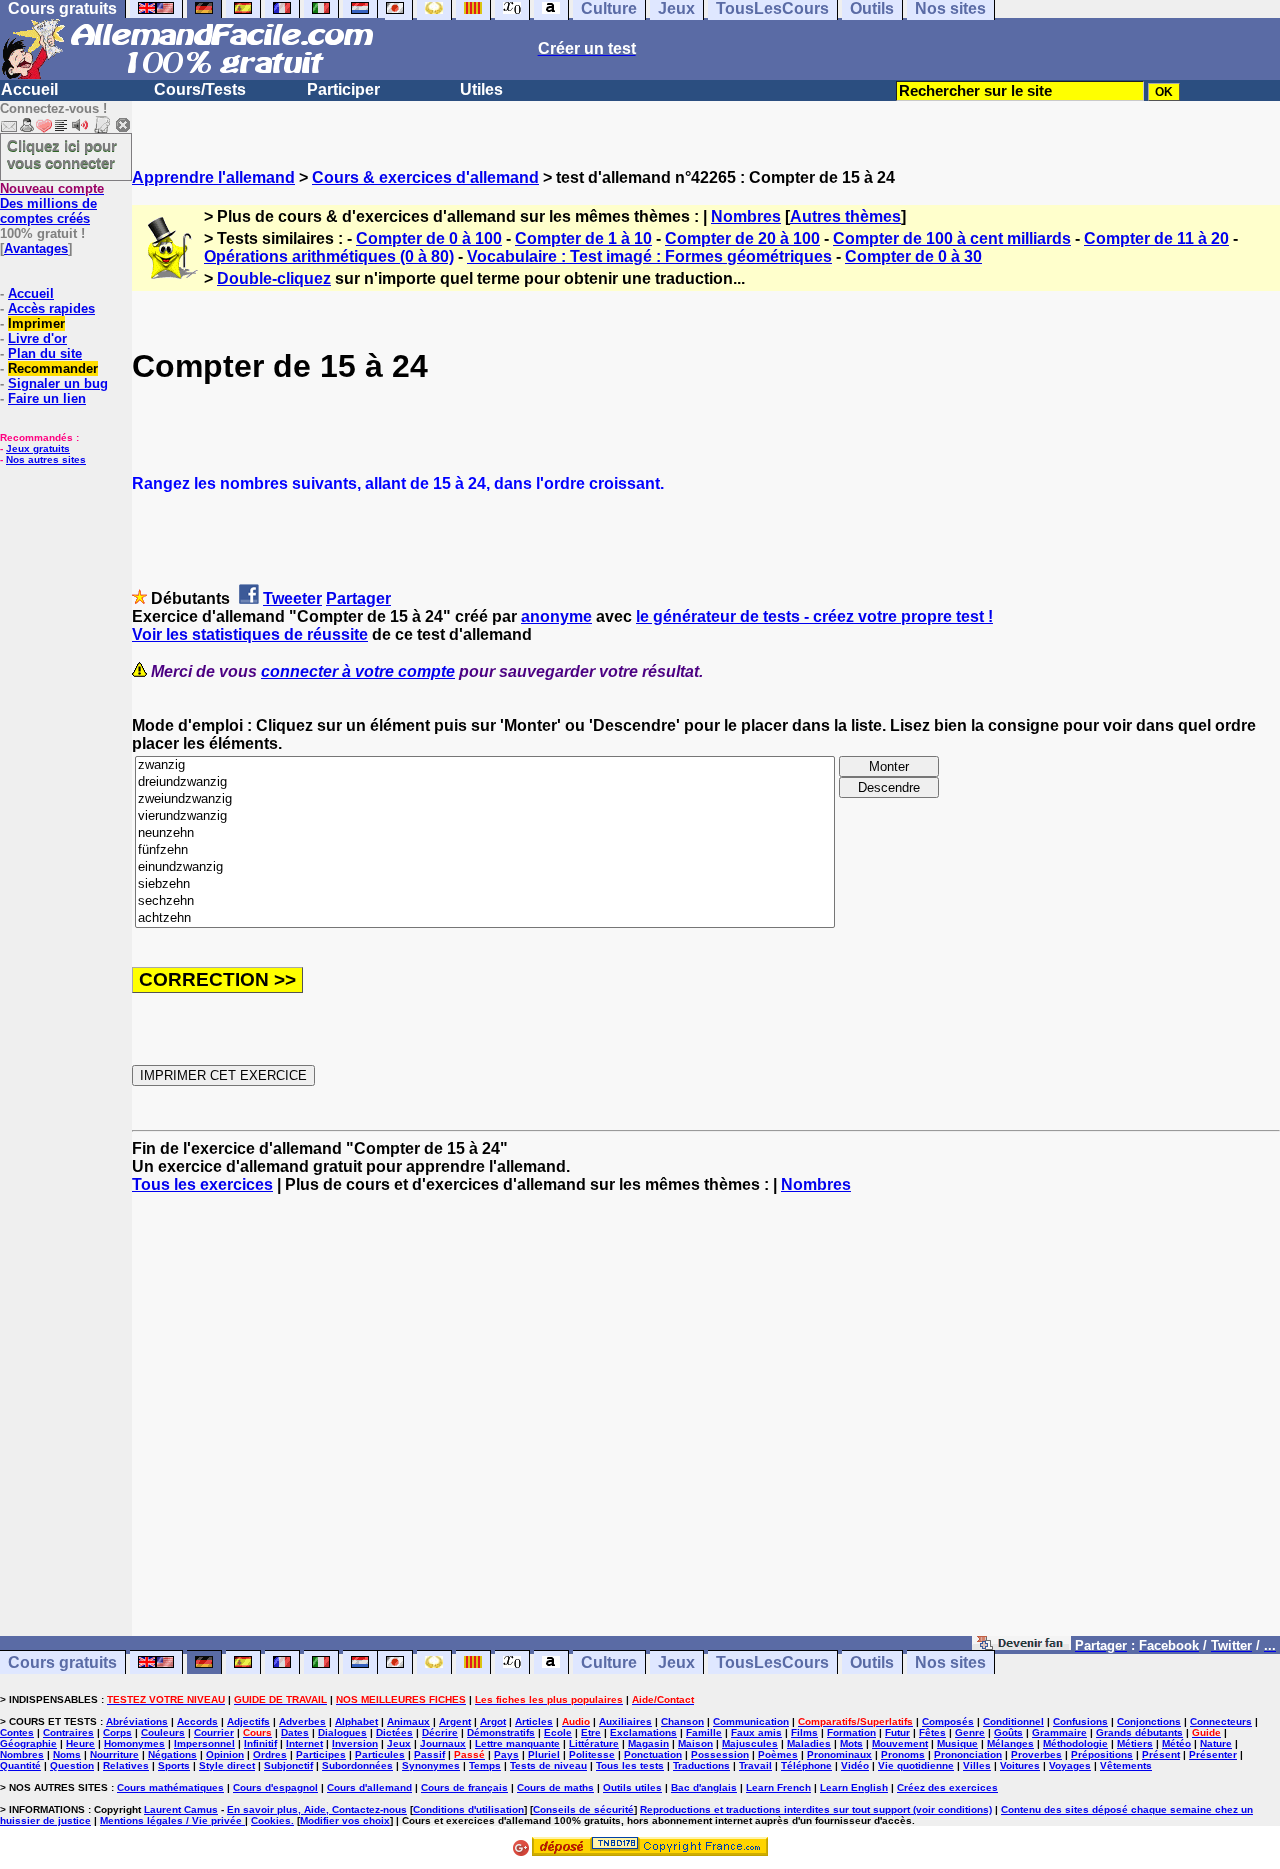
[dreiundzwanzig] (485, 782)
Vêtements (1126, 1765)
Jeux (676, 1662)
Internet (304, 1743)
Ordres (270, 1754)
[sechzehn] (485, 901)
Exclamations (643, 1732)
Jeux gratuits (38, 448)
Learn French (778, 1787)
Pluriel (544, 1754)
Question (72, 1765)
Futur (897, 1732)
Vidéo (855, 1765)
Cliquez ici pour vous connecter (62, 154)
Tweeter (292, 598)
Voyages (1070, 1765)
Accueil (29, 89)
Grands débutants (1139, 1732)
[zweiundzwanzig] (485, 799)
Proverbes (1036, 1754)
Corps (117, 1732)
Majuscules (750, 1743)
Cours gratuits (62, 1662)
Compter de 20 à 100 (742, 238)
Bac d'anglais (704, 1787)
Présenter (1213, 1754)
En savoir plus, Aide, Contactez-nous (317, 1809)
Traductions (701, 1765)
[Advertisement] (706, 1424)
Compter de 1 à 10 (583, 238)
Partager (358, 598)
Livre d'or (37, 338)
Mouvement (900, 1743)
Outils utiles (632, 1787)
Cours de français (464, 1787)
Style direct (227, 1765)
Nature (1216, 1743)
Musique (957, 1743)
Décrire (440, 1732)
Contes (17, 1732)
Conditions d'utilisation (468, 1809)
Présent (1161, 1754)
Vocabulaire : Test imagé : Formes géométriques (649, 256)
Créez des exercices (947, 1787)
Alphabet (356, 1721)
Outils (872, 1662)
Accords (197, 1721)
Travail (755, 1765)
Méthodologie (1075, 1743)
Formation (851, 1732)
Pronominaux (839, 1754)
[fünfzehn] (485, 850)
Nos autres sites (46, 459)
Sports (174, 1765)
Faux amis (756, 1732)
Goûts (1008, 1732)
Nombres (746, 216)
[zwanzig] (485, 765)
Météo (1176, 1743)
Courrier (214, 1732)
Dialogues (342, 1732)
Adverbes (302, 1721)
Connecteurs (1221, 1721)
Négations (172, 1754)
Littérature (594, 1743)
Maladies (809, 1743)
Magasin (648, 1743)
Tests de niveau (548, 1765)
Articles (534, 1721)
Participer (343, 89)
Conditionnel (1013, 1721)
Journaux (443, 1743)
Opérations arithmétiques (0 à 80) (329, 256)
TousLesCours (772, 1662)
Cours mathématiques (170, 1787)
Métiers (1135, 1743)
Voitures (1020, 1765)
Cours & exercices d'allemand (425, 177)
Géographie (28, 1743)
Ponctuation (653, 1754)
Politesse (592, 1754)
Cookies (271, 1820)
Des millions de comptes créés (52, 203)
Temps (485, 1765)
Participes (321, 1754)
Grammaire (1059, 1732)
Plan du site (45, 353)
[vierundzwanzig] (485, 816)
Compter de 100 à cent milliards (952, 238)
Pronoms (903, 1754)
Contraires (68, 1732)
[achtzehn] (485, 918)
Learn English (854, 1787)
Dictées (394, 1732)
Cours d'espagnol (275, 1787)
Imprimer (36, 323)
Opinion (225, 1754)
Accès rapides (51, 308)
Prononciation (968, 1754)
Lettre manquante (517, 1743)
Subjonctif (288, 1765)
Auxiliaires (625, 1721)
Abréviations (137, 1721)
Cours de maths (555, 1787)
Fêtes (932, 1732)
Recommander (53, 368)
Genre (970, 1732)
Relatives (126, 1765)
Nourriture (114, 1754)
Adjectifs (248, 1721)
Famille (704, 1732)
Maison (695, 1743)
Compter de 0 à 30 (913, 256)
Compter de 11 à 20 (1156, 238)
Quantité (20, 1765)
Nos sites (950, 1662)
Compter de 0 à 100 (429, 238)
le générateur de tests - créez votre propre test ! (814, 616)
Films (804, 1732)
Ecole (558, 1732)
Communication (751, 1721)
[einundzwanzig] (485, 867)
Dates (295, 1732)
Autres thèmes (845, 216)
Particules (380, 1754)
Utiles (481, 89)
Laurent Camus (181, 1809)
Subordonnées (357, 1765)
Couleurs (163, 1732)
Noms (67, 1754)
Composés (948, 1721)
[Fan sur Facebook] (1021, 1644)
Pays (506, 1754)
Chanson (682, 1721)
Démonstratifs (501, 1732)
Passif (429, 1754)
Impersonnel (204, 1743)
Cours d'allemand (369, 1787)
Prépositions (1102, 1754)
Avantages (36, 248)
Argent (455, 1721)
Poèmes (778, 1754)
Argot (493, 1721)
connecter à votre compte (358, 671)
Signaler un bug (58, 383)
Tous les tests (630, 1765)
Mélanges (1010, 1743)
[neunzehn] (485, 833)
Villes (977, 1765)
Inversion (355, 1743)
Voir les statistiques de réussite (250, 634)
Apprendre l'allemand (213, 177)
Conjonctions (1149, 1721)
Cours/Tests (200, 89)
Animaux (408, 1721)
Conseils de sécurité (583, 1809)
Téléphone (806, 1765)
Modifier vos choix (345, 1820)
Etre (591, 1732)
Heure (80, 1743)
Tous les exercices (202, 1184)
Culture (609, 1662)
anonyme (556, 616)
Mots (851, 1743)
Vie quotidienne (916, 1765)
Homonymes (134, 1743)
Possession (720, 1754)
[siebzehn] (485, 884)
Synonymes (431, 1765)
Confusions (1080, 1721)
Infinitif (260, 1743)
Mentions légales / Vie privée (172, 1820)
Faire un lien (47, 398)
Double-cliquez (274, 278)
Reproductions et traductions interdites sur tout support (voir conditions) (816, 1809)
